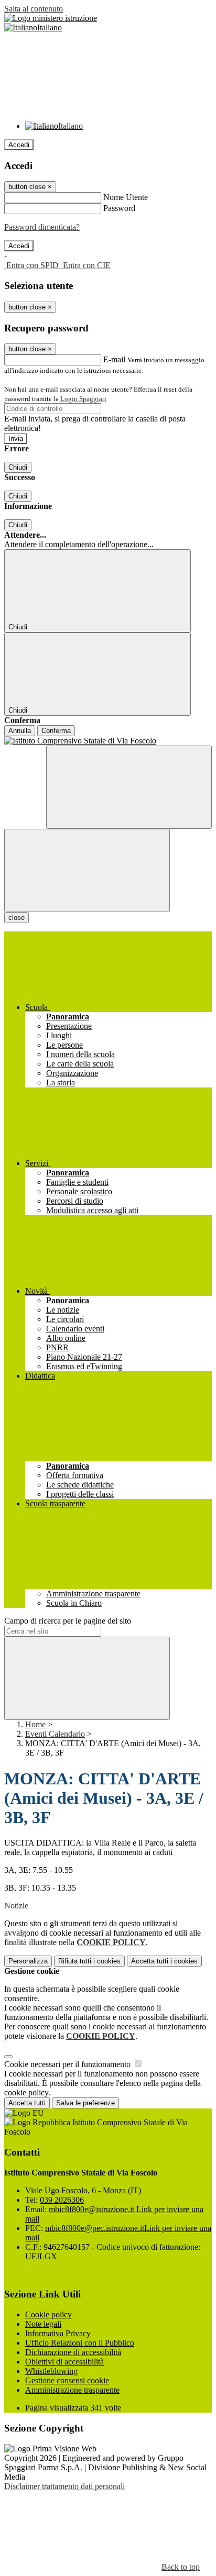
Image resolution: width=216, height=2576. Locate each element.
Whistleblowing (51, 2371)
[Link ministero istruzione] (51, 18)
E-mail (114, 359)
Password (119, 208)
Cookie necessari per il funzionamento (68, 2064)
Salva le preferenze (85, 2103)
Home (35, 1724)
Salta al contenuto (34, 9)
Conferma (56, 731)
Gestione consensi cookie (67, 2380)
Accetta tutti (164, 1961)
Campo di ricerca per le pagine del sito (68, 1621)
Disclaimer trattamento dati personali (64, 2486)
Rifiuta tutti (89, 1961)
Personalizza (28, 1961)
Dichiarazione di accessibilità (73, 2352)
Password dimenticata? (42, 227)
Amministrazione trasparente (72, 2390)
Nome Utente (126, 197)
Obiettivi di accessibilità (64, 2362)
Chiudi (18, 467)
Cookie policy (48, 2314)
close (17, 918)
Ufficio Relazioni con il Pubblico (80, 2343)
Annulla (20, 731)
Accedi (19, 145)
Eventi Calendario (55, 1734)
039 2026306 (62, 2200)
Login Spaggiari (83, 399)
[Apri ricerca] (129, 787)
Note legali (43, 2324)
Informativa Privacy (58, 2333)
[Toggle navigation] (87, 870)
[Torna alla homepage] (108, 741)
